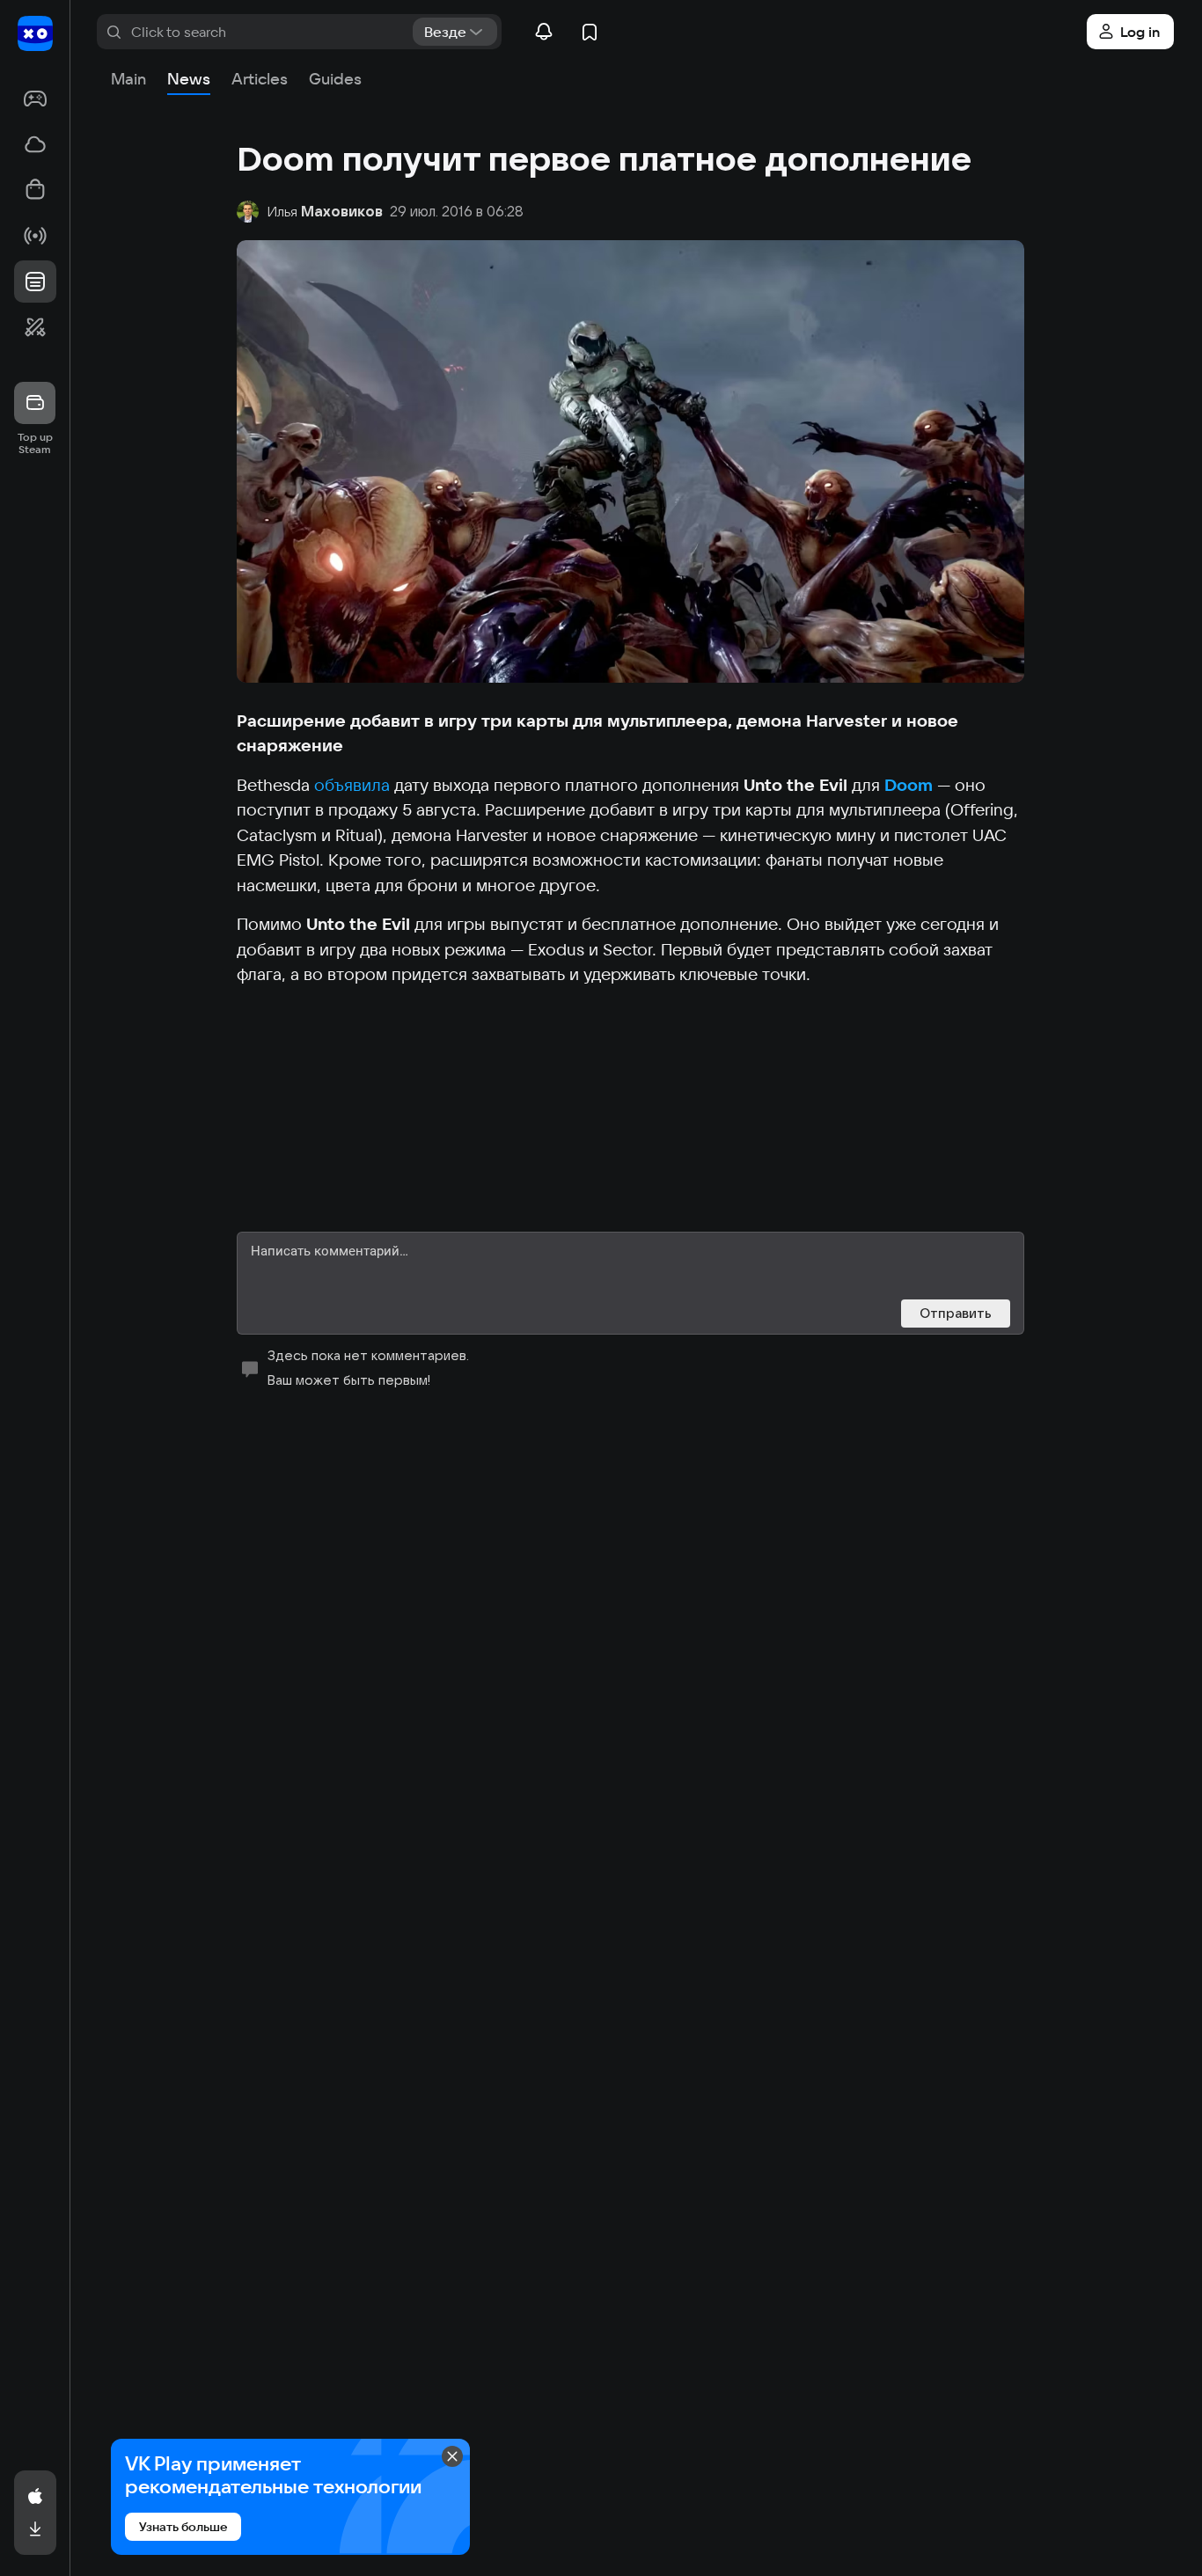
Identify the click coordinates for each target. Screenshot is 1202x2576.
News (189, 79)
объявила (352, 785)
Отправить (956, 1313)
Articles (260, 79)
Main (128, 79)
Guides (335, 79)
